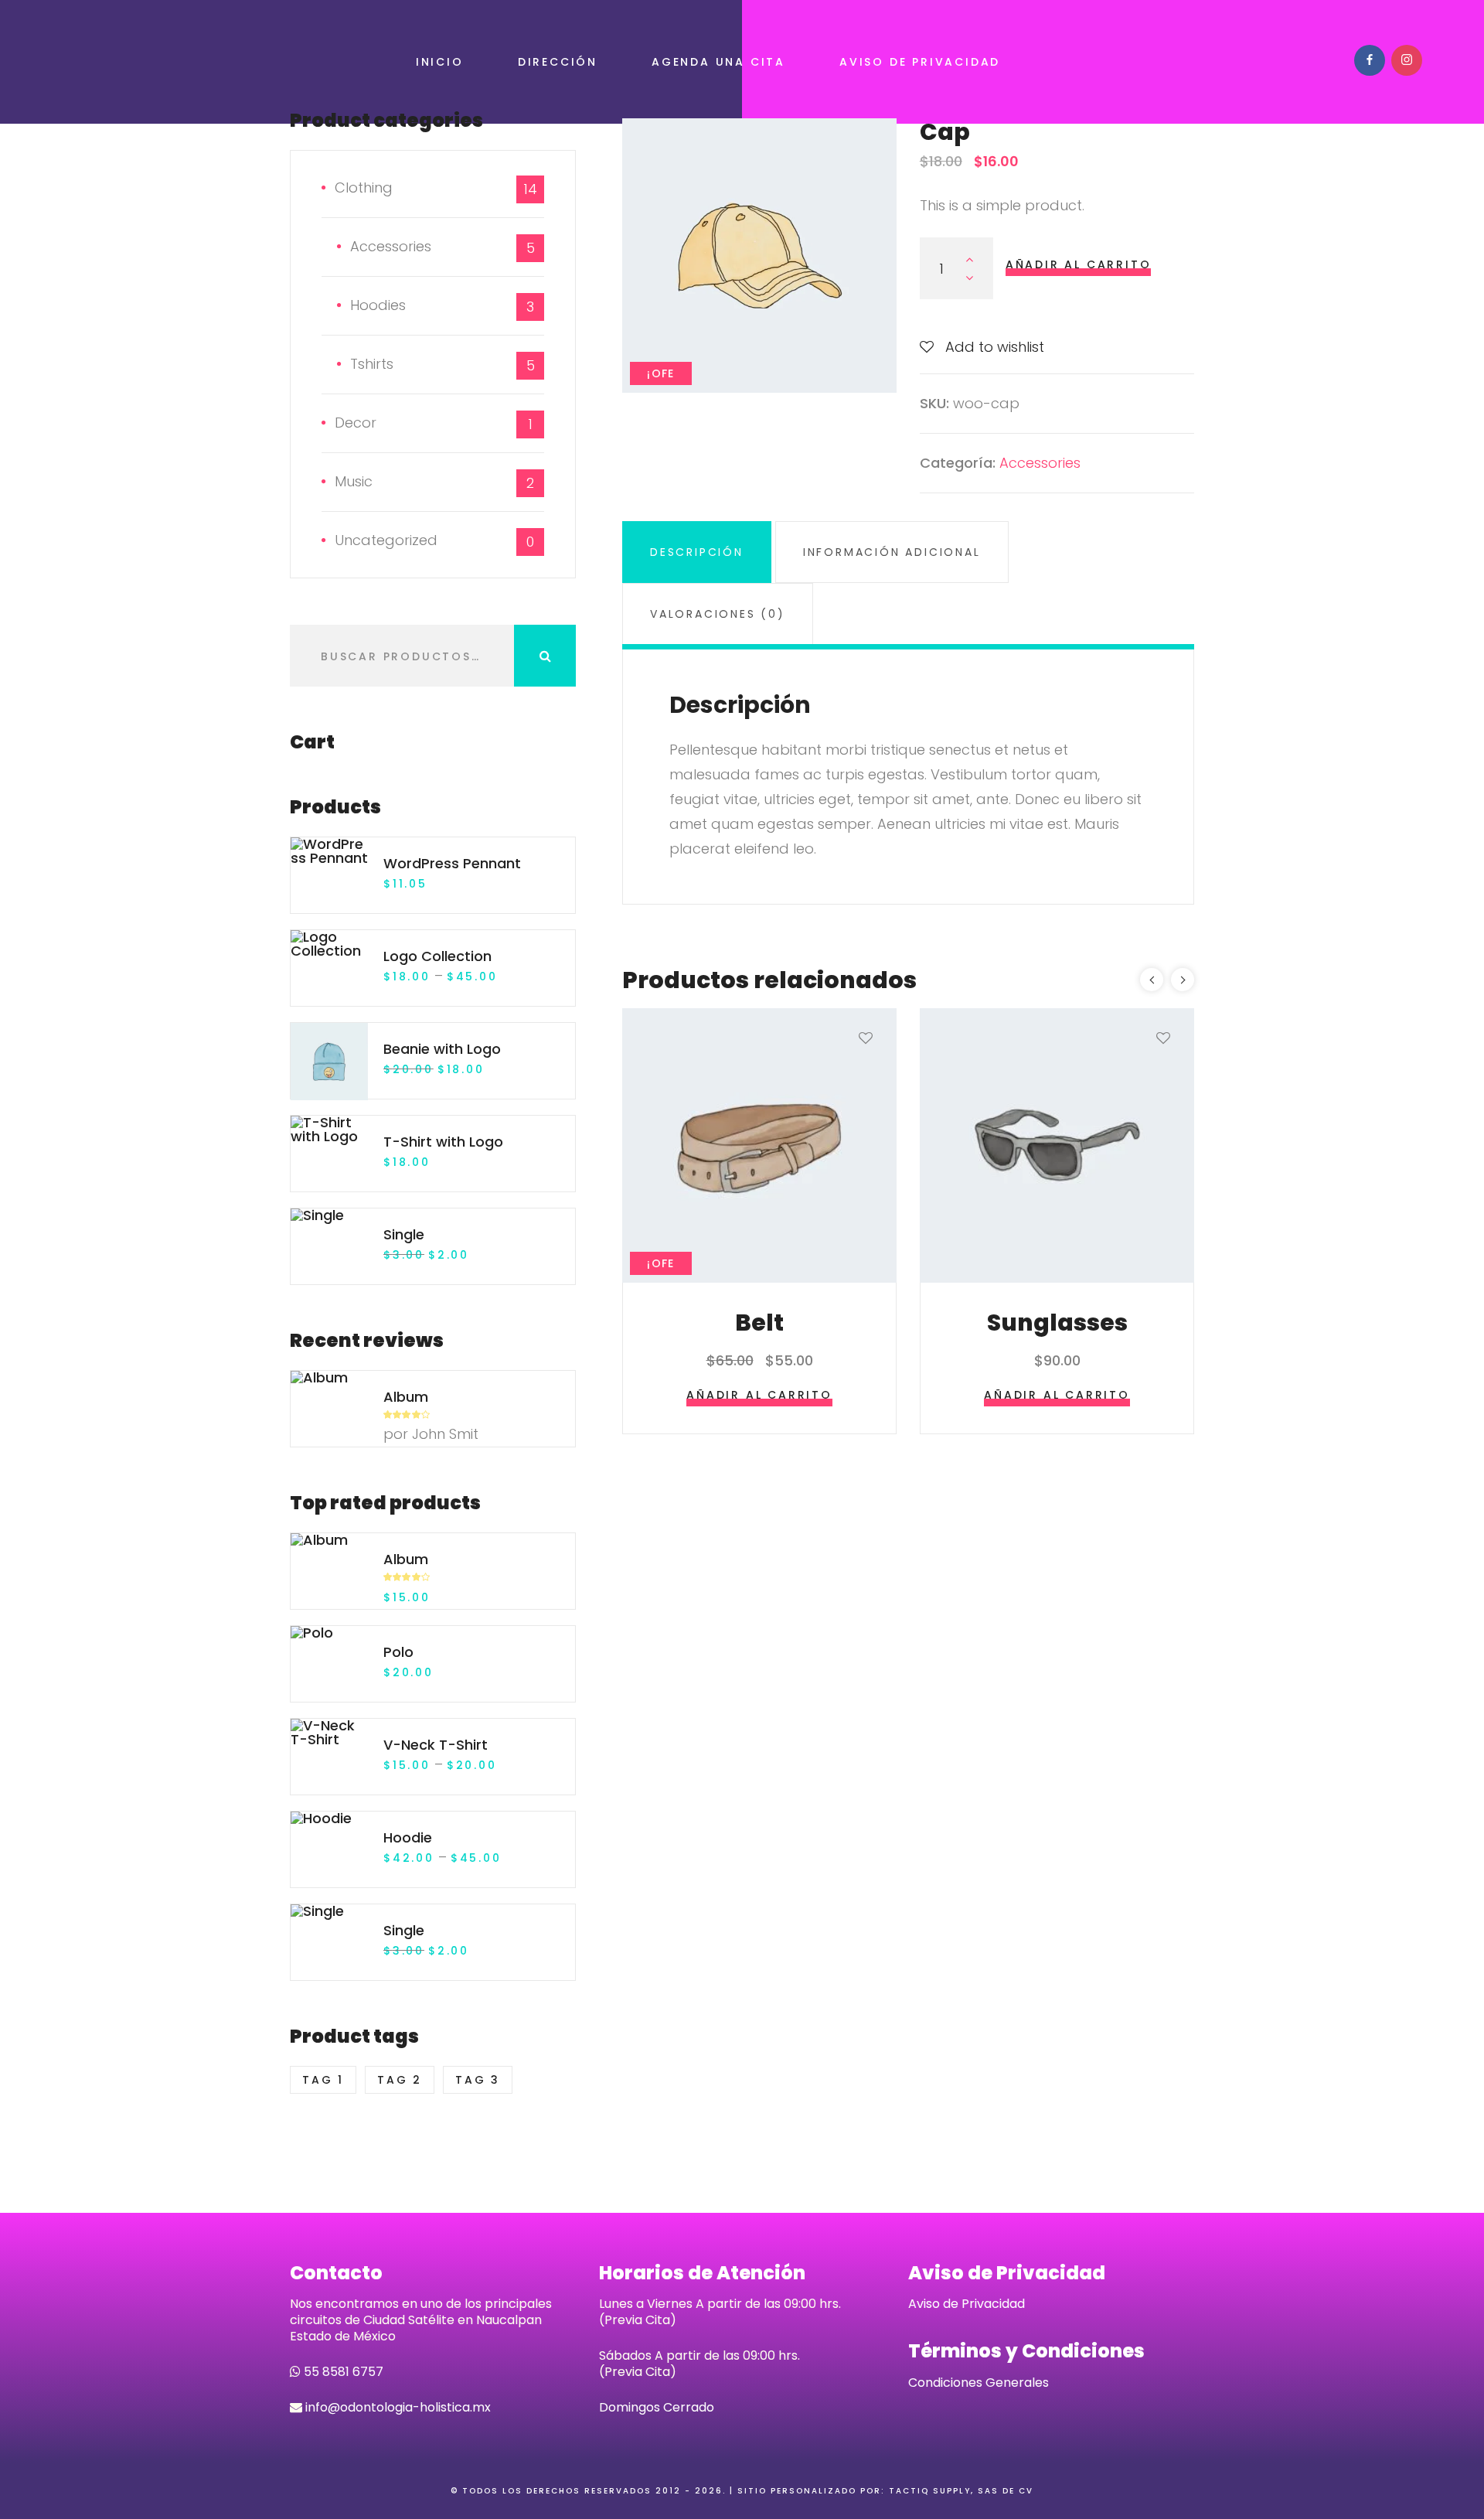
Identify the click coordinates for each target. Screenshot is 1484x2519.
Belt (759, 1323)
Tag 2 (400, 2080)
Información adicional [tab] (892, 552)
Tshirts (372, 364)
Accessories (1040, 463)
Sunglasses (1057, 1323)
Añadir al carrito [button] (759, 1395)
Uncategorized (386, 540)
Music (354, 481)
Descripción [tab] (697, 552)
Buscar (545, 656)
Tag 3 (478, 2080)
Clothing (364, 187)
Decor (356, 423)
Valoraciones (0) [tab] (718, 614)
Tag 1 (323, 2080)
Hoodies (378, 305)
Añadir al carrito (1079, 264)
